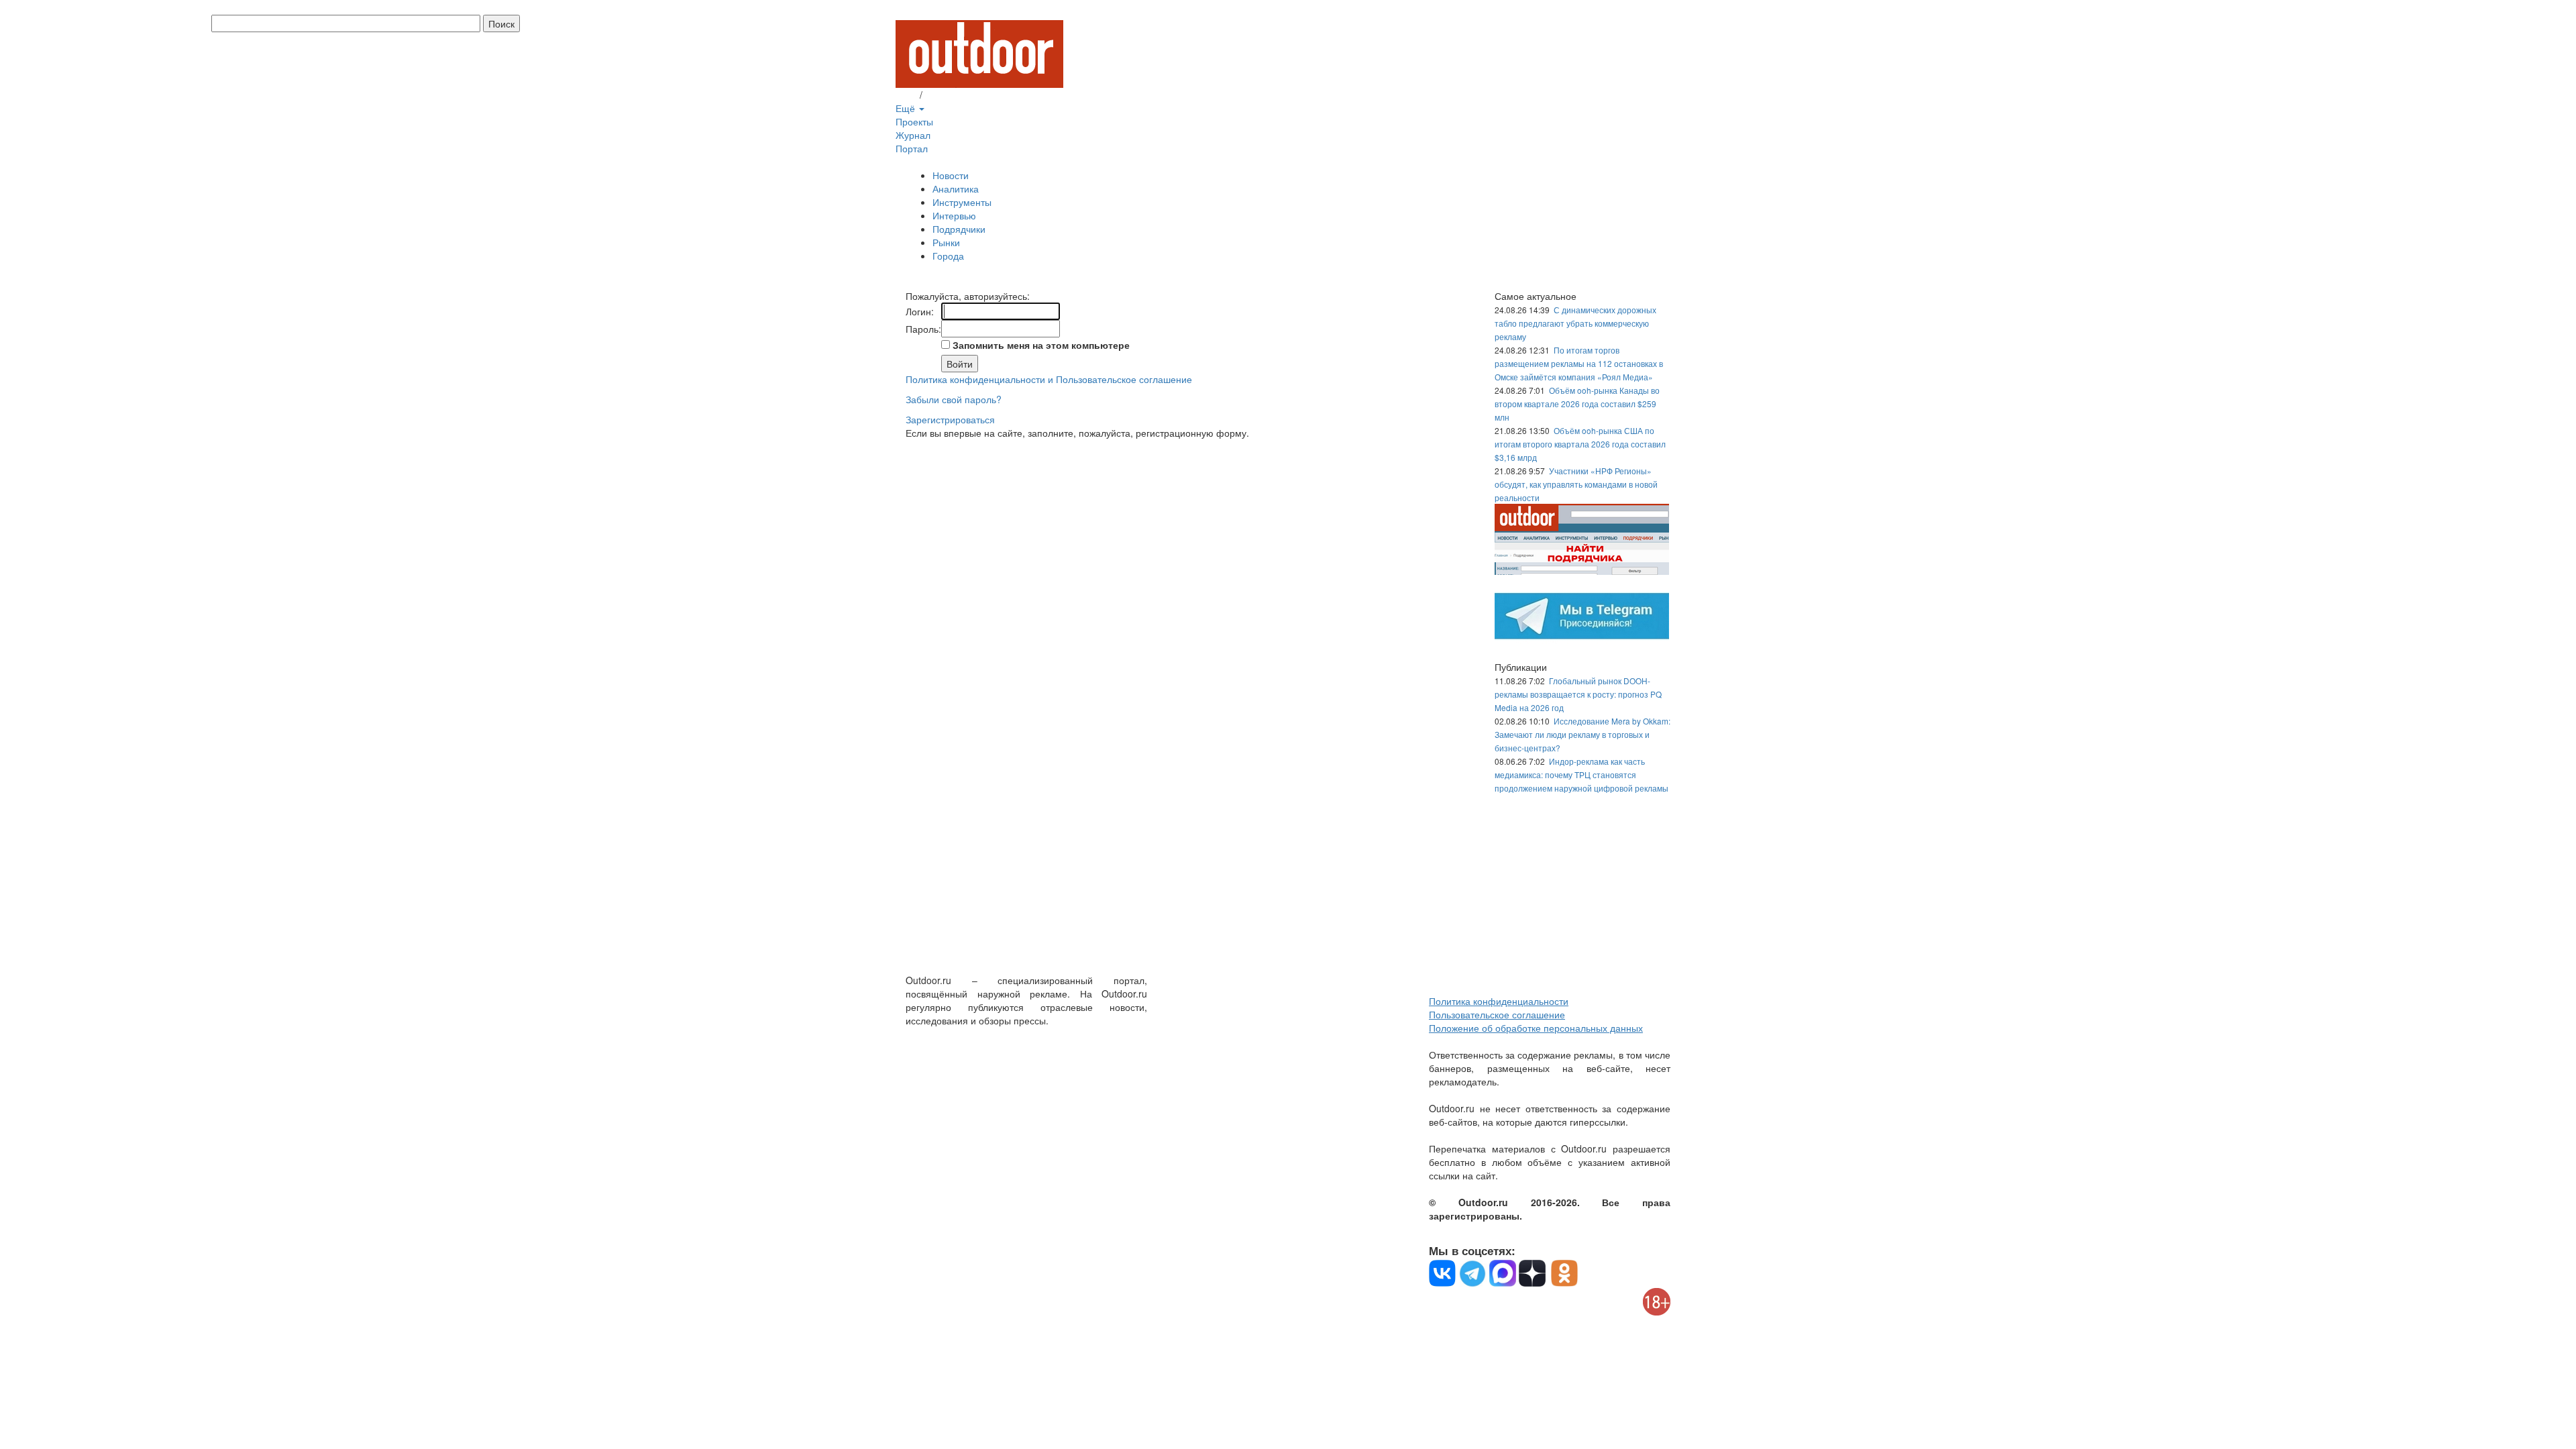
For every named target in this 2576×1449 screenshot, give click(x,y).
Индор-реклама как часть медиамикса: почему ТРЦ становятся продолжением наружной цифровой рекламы (1581, 774)
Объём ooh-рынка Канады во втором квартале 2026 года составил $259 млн (1577, 404)
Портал (912, 148)
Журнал (913, 135)
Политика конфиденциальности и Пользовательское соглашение (1049, 379)
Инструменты (962, 202)
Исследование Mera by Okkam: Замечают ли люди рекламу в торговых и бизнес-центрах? (1582, 734)
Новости (951, 175)
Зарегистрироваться (950, 419)
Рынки (946, 242)
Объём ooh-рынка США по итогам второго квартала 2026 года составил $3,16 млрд (1580, 444)
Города (948, 256)
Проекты (914, 121)
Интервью (954, 215)
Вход (906, 95)
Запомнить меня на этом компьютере (1040, 345)
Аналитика (956, 189)
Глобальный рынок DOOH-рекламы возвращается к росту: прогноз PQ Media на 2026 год (1578, 694)
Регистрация (953, 95)
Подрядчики (959, 229)
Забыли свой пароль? (954, 399)
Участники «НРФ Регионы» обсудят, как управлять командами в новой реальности (1576, 484)
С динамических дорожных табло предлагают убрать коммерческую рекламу (1575, 323)
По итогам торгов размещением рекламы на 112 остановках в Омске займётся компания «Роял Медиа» (1579, 363)
